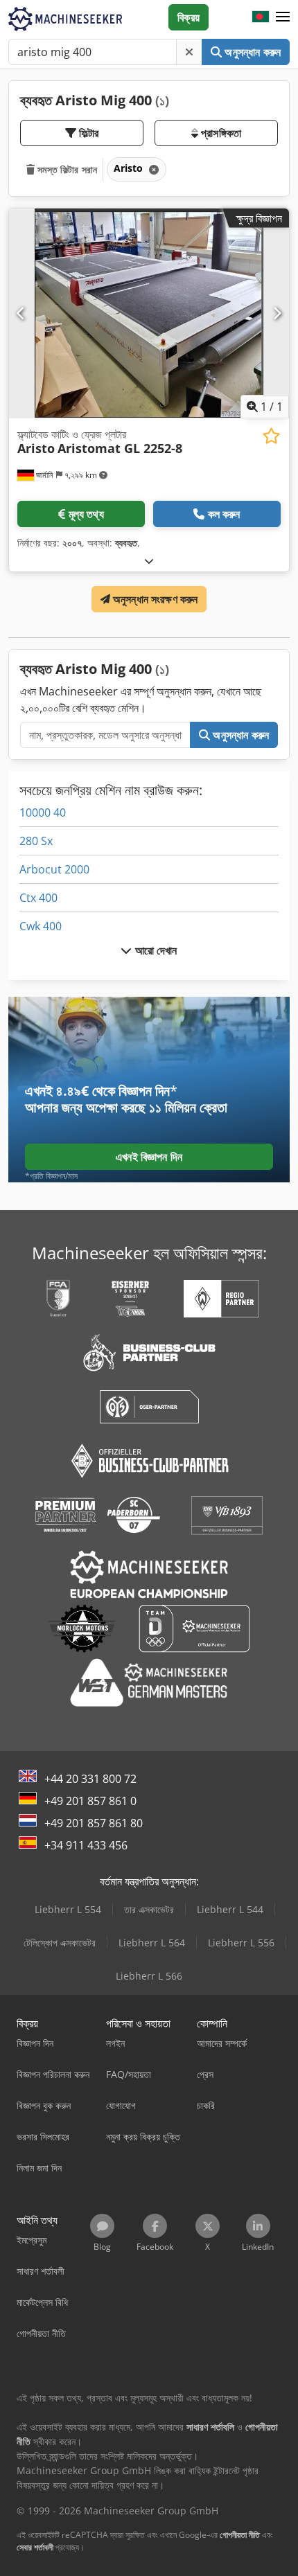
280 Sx (36, 841)
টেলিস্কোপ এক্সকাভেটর (60, 1943)
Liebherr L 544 (230, 1909)
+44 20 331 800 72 (90, 1779)
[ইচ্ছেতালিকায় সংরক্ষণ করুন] (271, 436)
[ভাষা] (261, 17)
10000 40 (43, 812)
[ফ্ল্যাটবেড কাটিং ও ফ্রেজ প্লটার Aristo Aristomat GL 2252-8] (149, 313)
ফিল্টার (88, 133)
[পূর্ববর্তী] (21, 313)
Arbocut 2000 (54, 869)
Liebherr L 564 (152, 1943)
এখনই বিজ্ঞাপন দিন (149, 1157)
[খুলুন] (149, 561)
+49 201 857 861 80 (94, 1823)
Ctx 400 (38, 898)
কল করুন (224, 514)
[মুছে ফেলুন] (189, 52)
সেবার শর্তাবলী (35, 2547)
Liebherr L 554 (68, 1909)
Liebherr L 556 (241, 1943)
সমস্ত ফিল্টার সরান (66, 169)
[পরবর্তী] (277, 313)
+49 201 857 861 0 (90, 1801)
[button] (283, 17)
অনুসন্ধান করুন (251, 52)
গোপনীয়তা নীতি (240, 2535)
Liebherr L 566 (149, 1976)
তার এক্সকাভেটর (149, 1909)
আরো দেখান (155, 950)
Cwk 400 (41, 926)
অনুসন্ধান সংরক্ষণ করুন (154, 599)
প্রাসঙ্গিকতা (220, 133)
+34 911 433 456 (86, 1845)
